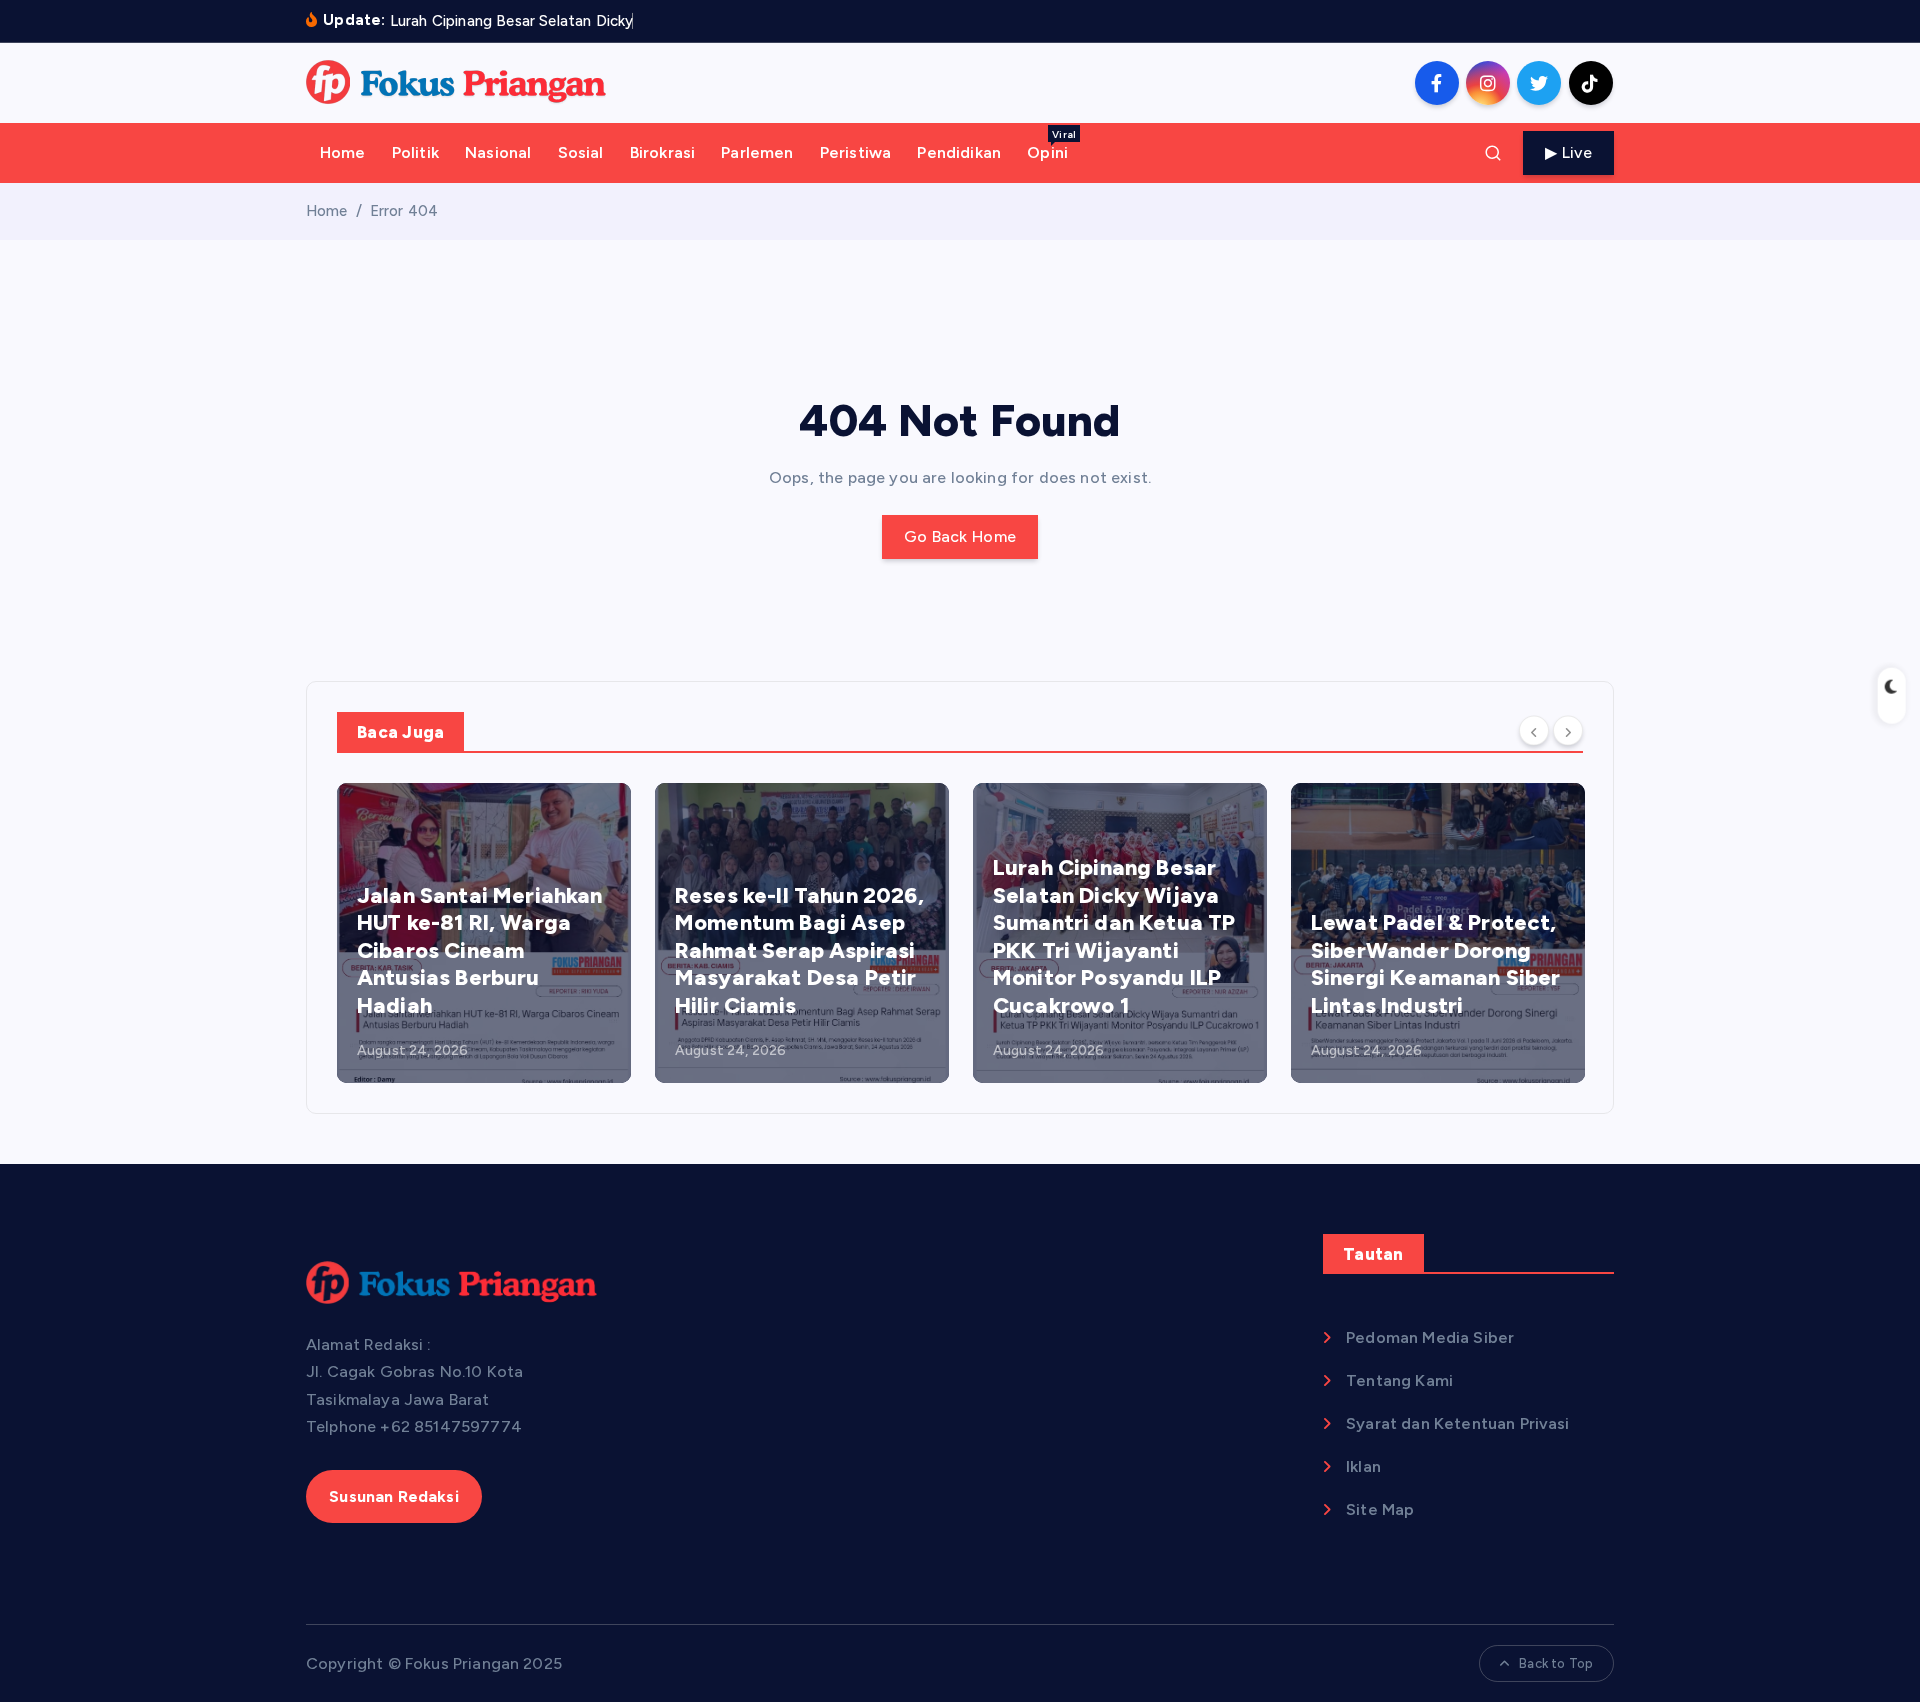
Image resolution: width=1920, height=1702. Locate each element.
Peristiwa (855, 152)
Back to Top (1556, 1663)
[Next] (1568, 731)
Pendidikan (959, 152)
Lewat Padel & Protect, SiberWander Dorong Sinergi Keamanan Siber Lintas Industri (1436, 964)
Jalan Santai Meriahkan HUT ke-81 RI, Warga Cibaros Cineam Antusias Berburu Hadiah (480, 950)
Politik (415, 152)
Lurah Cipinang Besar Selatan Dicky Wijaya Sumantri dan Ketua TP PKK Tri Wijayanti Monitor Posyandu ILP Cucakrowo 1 (1114, 936)
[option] (484, 933)
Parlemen (757, 152)
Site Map (1380, 1509)
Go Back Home (960, 536)
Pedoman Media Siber (1430, 1337)
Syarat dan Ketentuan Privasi (1457, 1423)
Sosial (581, 152)
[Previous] (1534, 731)
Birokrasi (662, 152)
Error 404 (404, 211)
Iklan (1363, 1466)
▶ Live (1568, 152)
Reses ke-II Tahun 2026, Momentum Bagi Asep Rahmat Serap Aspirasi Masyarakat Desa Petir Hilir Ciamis (799, 950)
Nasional (498, 152)
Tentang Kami (1399, 1380)
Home (343, 152)
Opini (1051, 145)
